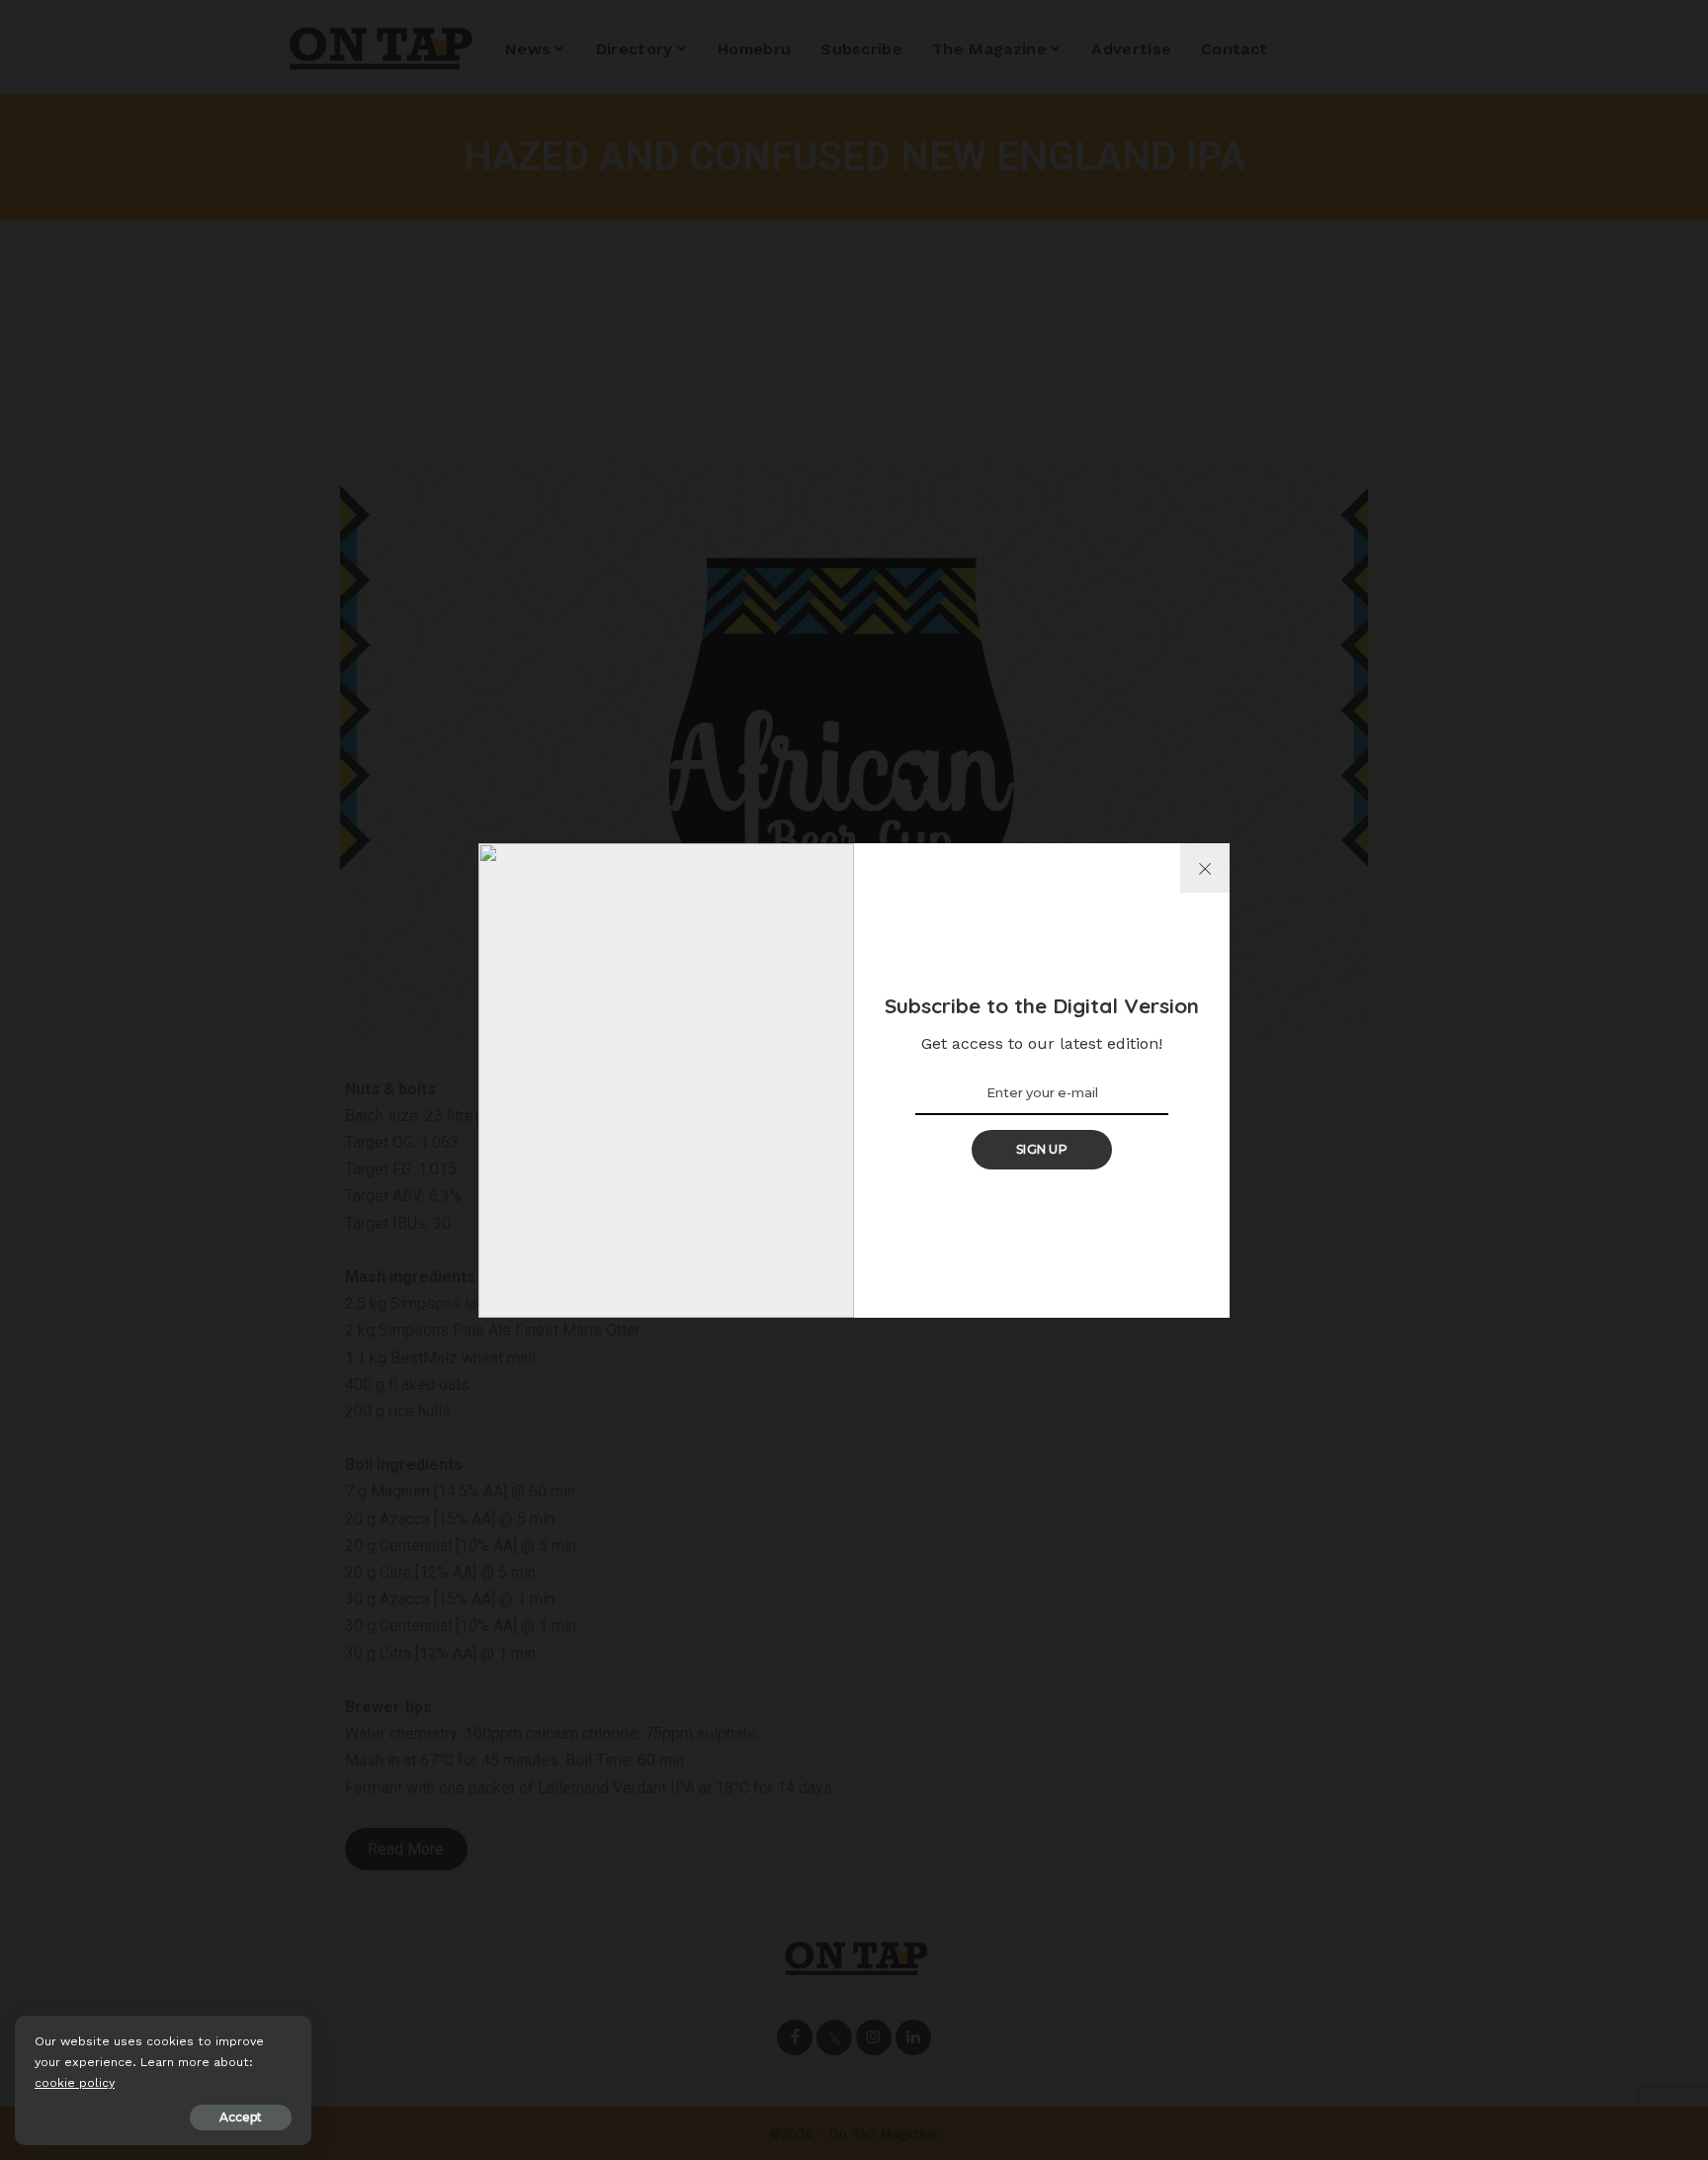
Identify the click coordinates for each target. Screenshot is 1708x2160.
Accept (241, 2117)
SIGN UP (1042, 1149)
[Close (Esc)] (1205, 868)
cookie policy (75, 2082)
